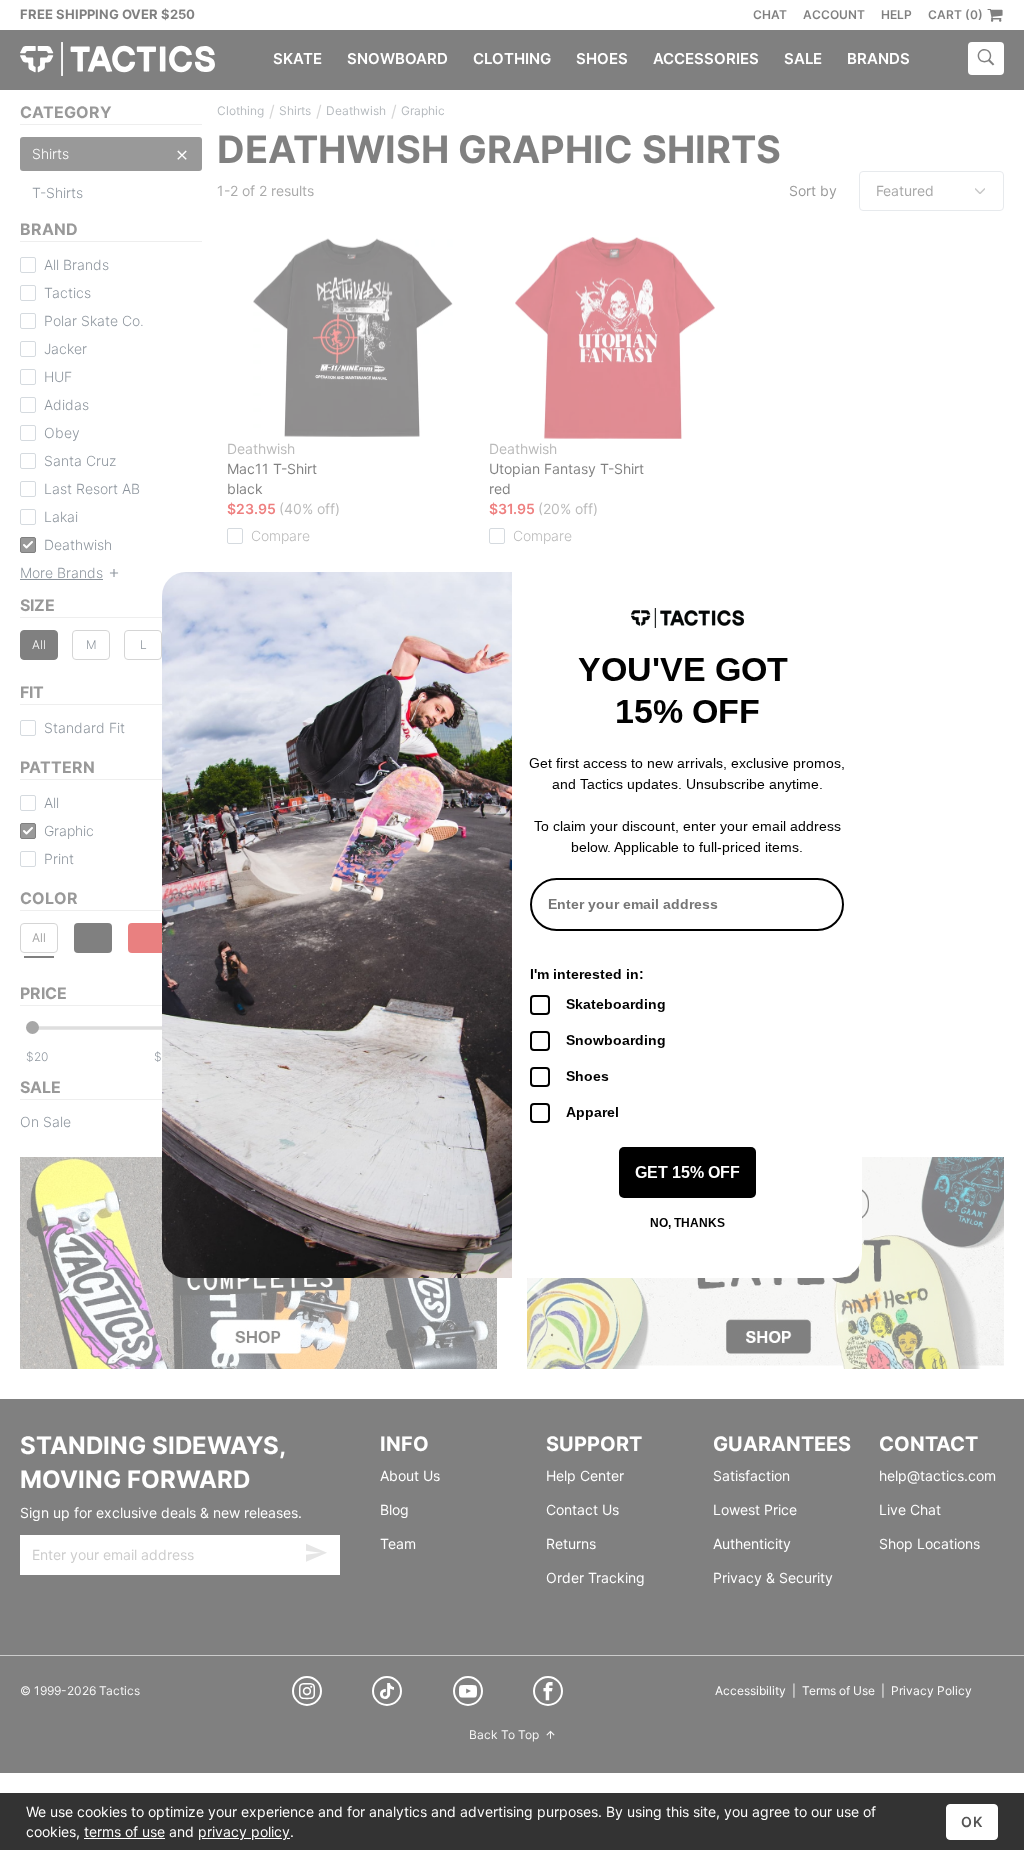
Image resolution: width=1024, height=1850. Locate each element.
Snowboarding (616, 1040)
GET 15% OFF (687, 1172)
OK (972, 1821)
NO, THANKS (687, 1223)
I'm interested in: (587, 974)
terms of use (124, 1831)
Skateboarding (616, 1004)
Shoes (587, 1076)
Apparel (592, 1112)
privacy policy (244, 1831)
